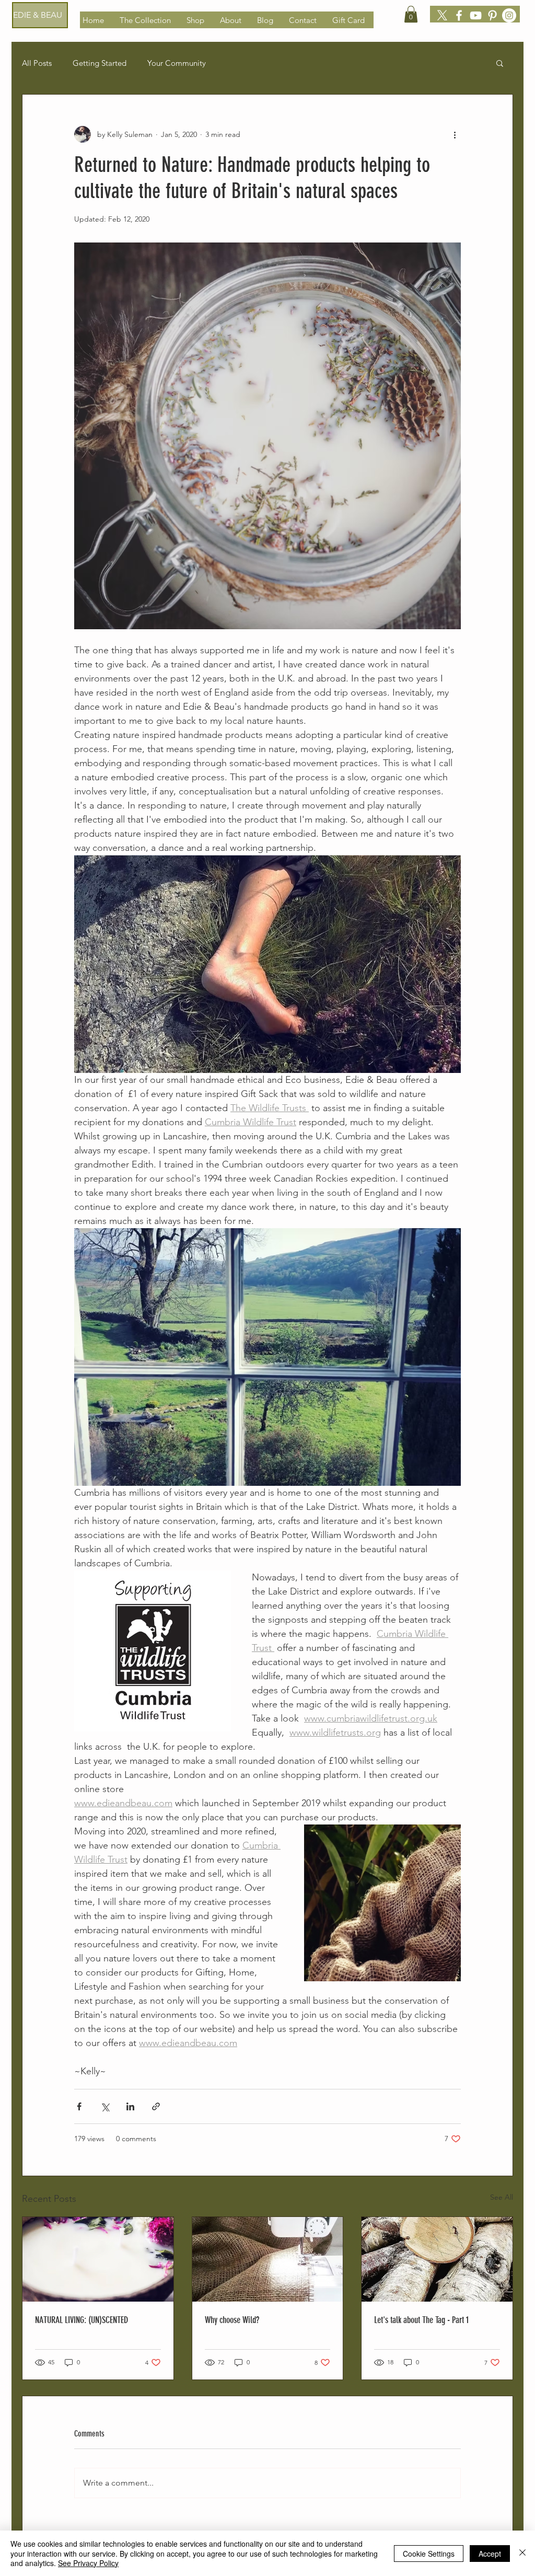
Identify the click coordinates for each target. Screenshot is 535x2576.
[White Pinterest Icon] (492, 15)
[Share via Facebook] (79, 2106)
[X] (442, 15)
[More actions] (455, 134)
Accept (490, 2554)
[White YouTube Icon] (476, 15)
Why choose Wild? (232, 2320)
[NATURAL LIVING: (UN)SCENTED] (98, 2259)
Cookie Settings (429, 2554)
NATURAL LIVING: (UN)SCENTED (82, 2320)
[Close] (522, 2553)
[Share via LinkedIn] (130, 2106)
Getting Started (100, 63)
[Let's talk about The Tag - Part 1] (437, 2259)
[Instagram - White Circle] (509, 15)
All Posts (37, 63)
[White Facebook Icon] (459, 15)
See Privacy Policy (88, 2563)
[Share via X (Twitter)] (105, 2106)
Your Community (177, 63)
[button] (411, 14)
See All (502, 2197)
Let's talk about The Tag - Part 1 (421, 2320)
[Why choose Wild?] (268, 2259)
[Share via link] (156, 2106)
